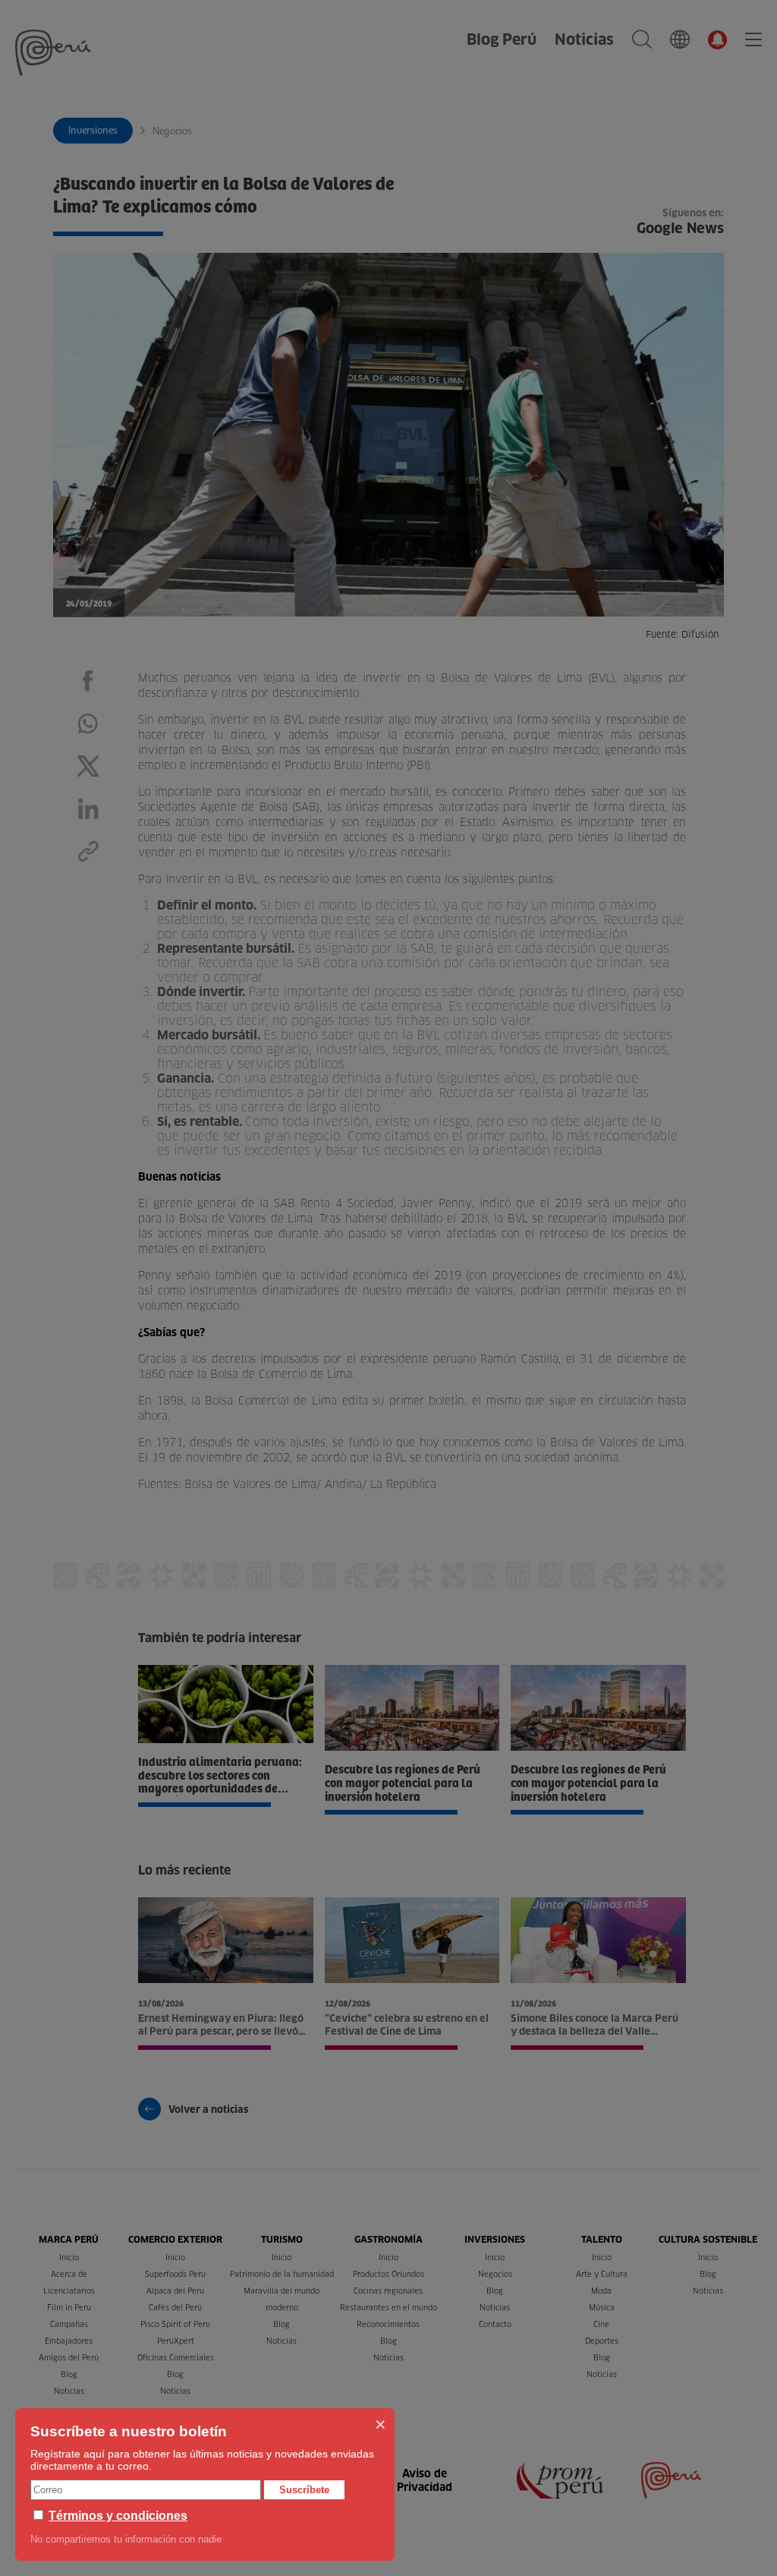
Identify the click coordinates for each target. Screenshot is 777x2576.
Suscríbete (304, 2490)
